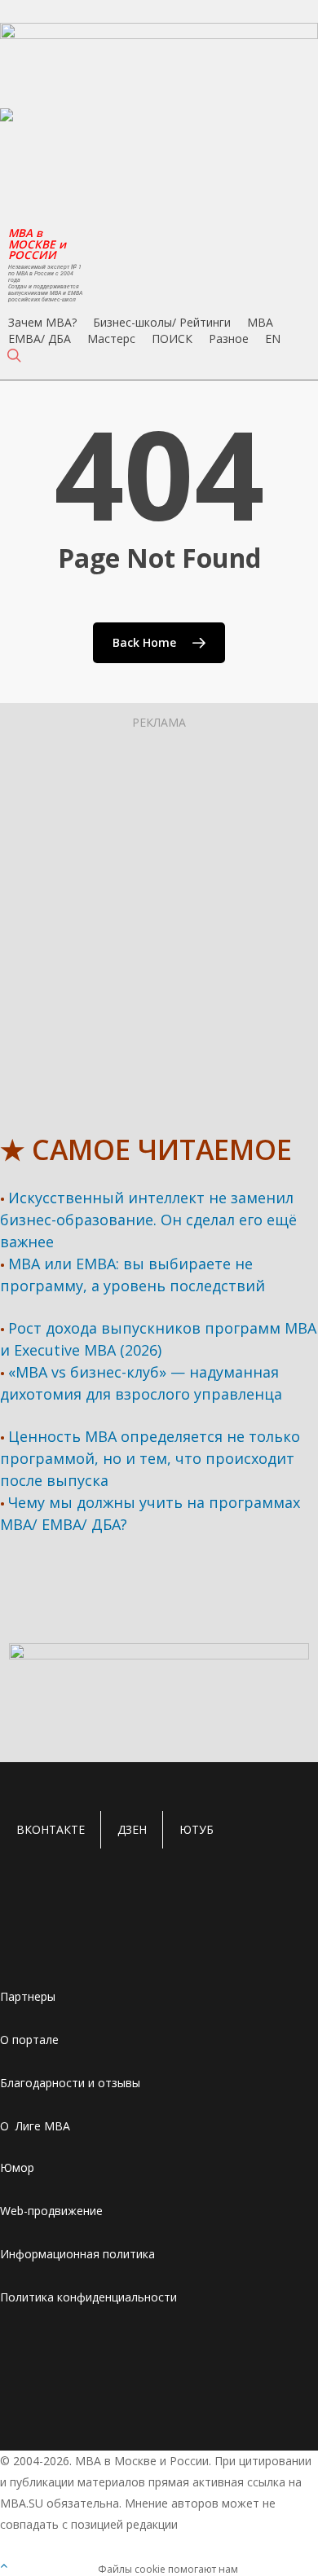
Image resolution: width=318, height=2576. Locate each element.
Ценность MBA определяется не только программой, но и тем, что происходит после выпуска (150, 1458)
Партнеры (28, 1996)
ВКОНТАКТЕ (51, 1829)
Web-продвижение (51, 2211)
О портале (29, 2040)
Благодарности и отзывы (70, 2083)
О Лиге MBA (35, 2126)
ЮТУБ (197, 1829)
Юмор (17, 2167)
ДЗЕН (132, 1829)
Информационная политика (77, 2254)
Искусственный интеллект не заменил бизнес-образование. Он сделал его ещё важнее (148, 1220)
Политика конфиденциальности (88, 2297)
